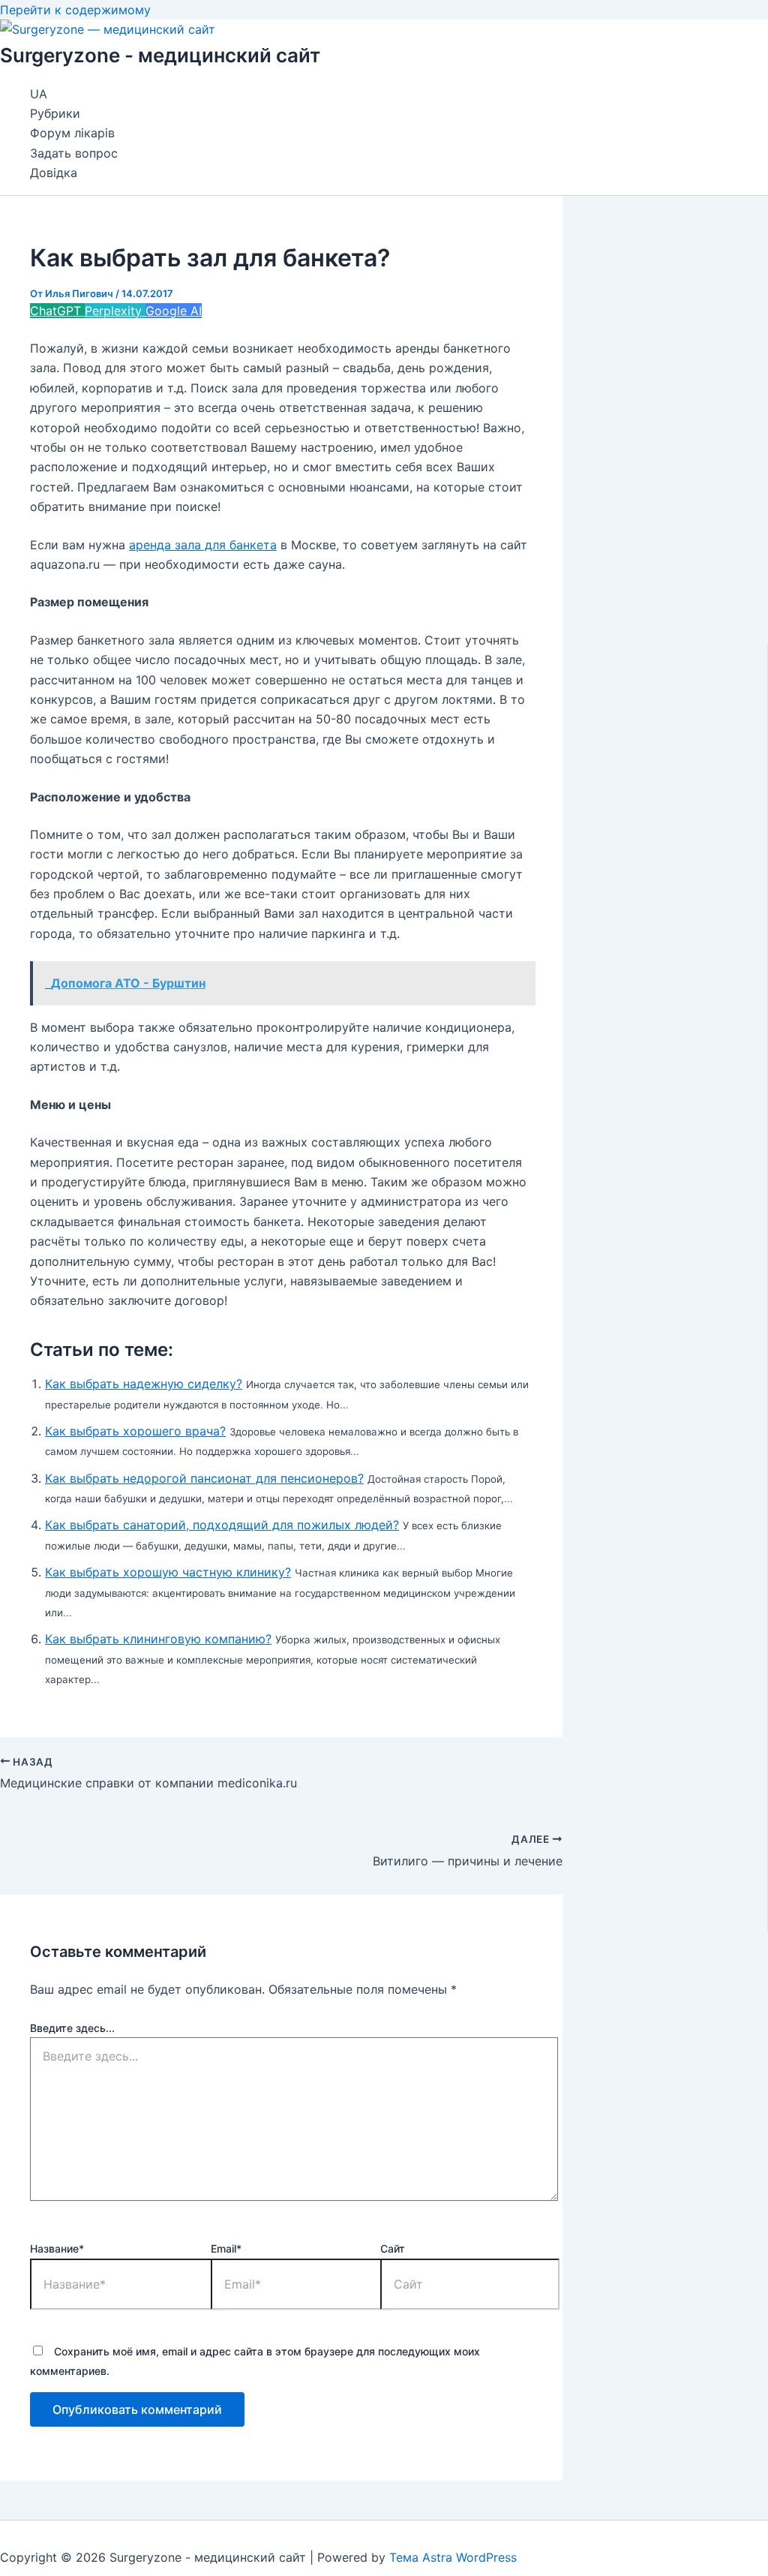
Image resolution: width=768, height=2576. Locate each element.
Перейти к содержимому (75, 10)
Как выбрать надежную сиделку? (144, 1384)
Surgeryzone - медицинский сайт (160, 55)
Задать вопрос (74, 153)
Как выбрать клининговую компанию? (158, 1639)
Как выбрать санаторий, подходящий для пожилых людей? (222, 1525)
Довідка (54, 173)
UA (39, 94)
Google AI (174, 311)
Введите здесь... (72, 2028)
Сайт (393, 2248)
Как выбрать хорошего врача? (135, 1431)
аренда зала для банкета (203, 545)
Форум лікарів (72, 133)
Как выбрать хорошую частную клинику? (168, 1572)
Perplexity (115, 311)
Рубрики (55, 113)
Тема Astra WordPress (453, 2557)
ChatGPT (57, 311)
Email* (226, 2248)
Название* (57, 2248)
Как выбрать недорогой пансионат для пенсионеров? (204, 1478)
